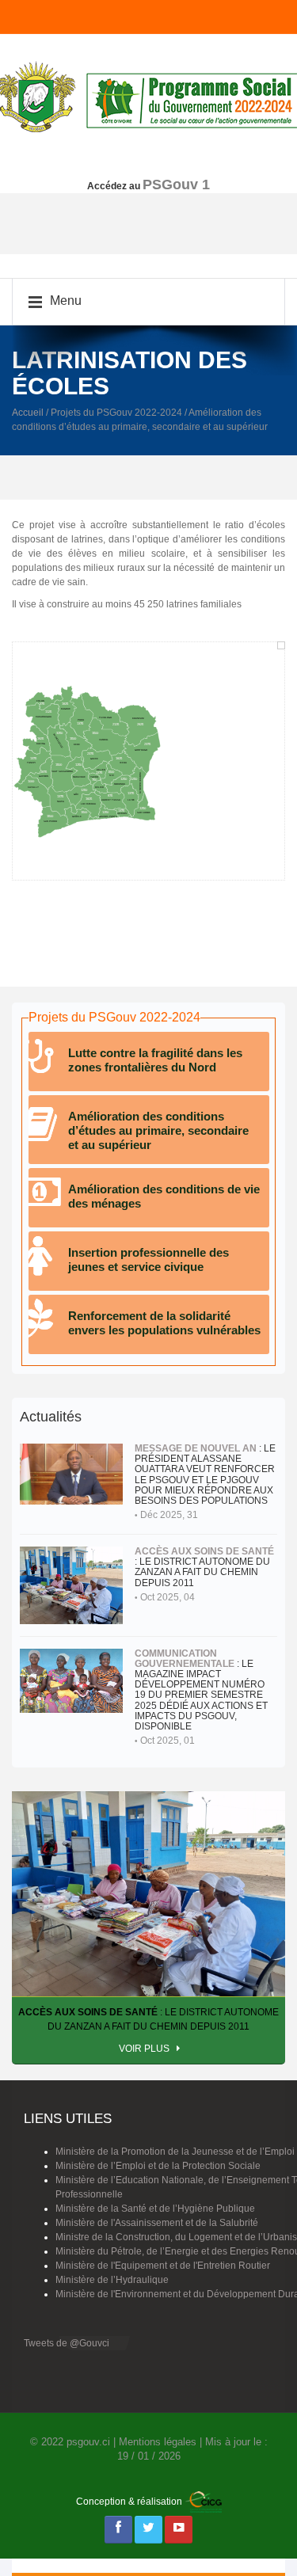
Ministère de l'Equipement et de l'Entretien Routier (163, 2266)
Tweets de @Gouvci (67, 2343)
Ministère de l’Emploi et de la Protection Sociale (158, 2166)
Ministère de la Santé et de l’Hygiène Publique (155, 2209)
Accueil (28, 413)
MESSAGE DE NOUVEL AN (196, 1448)
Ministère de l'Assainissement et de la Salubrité (157, 2223)
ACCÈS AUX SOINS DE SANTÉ (204, 1551)
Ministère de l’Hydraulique (112, 2280)
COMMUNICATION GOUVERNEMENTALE (185, 1659)
